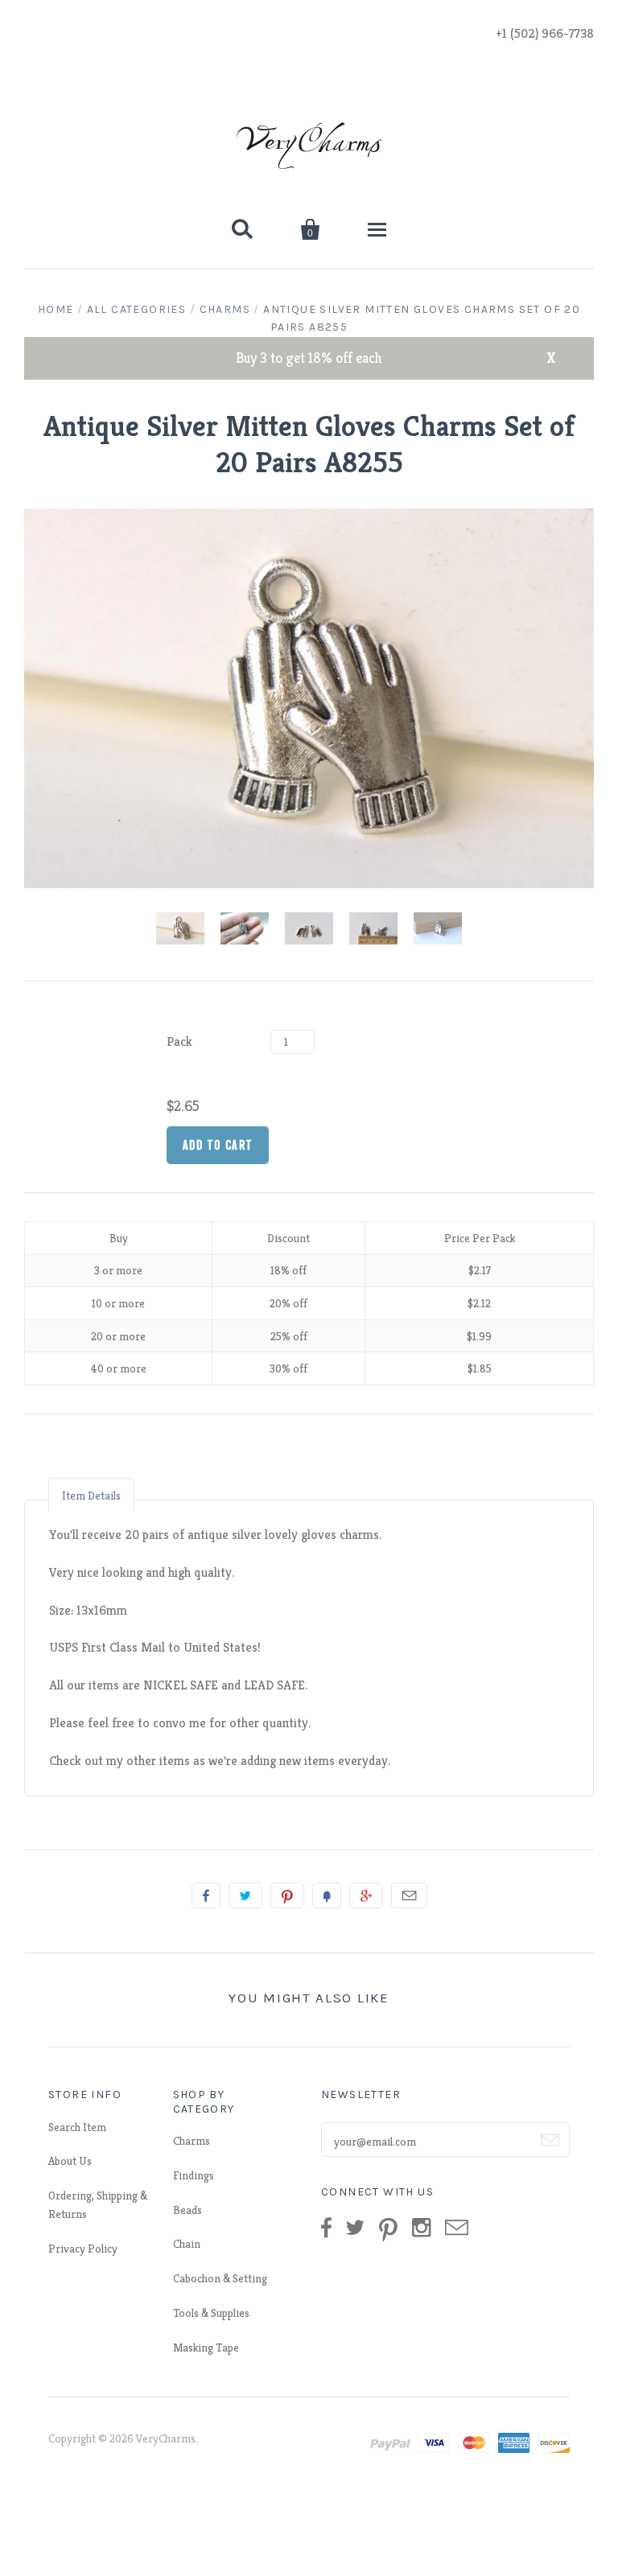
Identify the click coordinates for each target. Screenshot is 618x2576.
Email (409, 1895)
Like (206, 1895)
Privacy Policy (83, 2249)
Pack (179, 1041)
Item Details (91, 1496)
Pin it (287, 1895)
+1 (366, 1895)
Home (56, 309)
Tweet (245, 1895)
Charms (225, 309)
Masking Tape (206, 2348)
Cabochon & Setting (220, 2278)
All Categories (137, 309)
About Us (70, 2161)
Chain (187, 2244)
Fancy (327, 1895)
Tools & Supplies (211, 2313)
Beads (187, 2210)
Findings (194, 2175)
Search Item (77, 2127)
